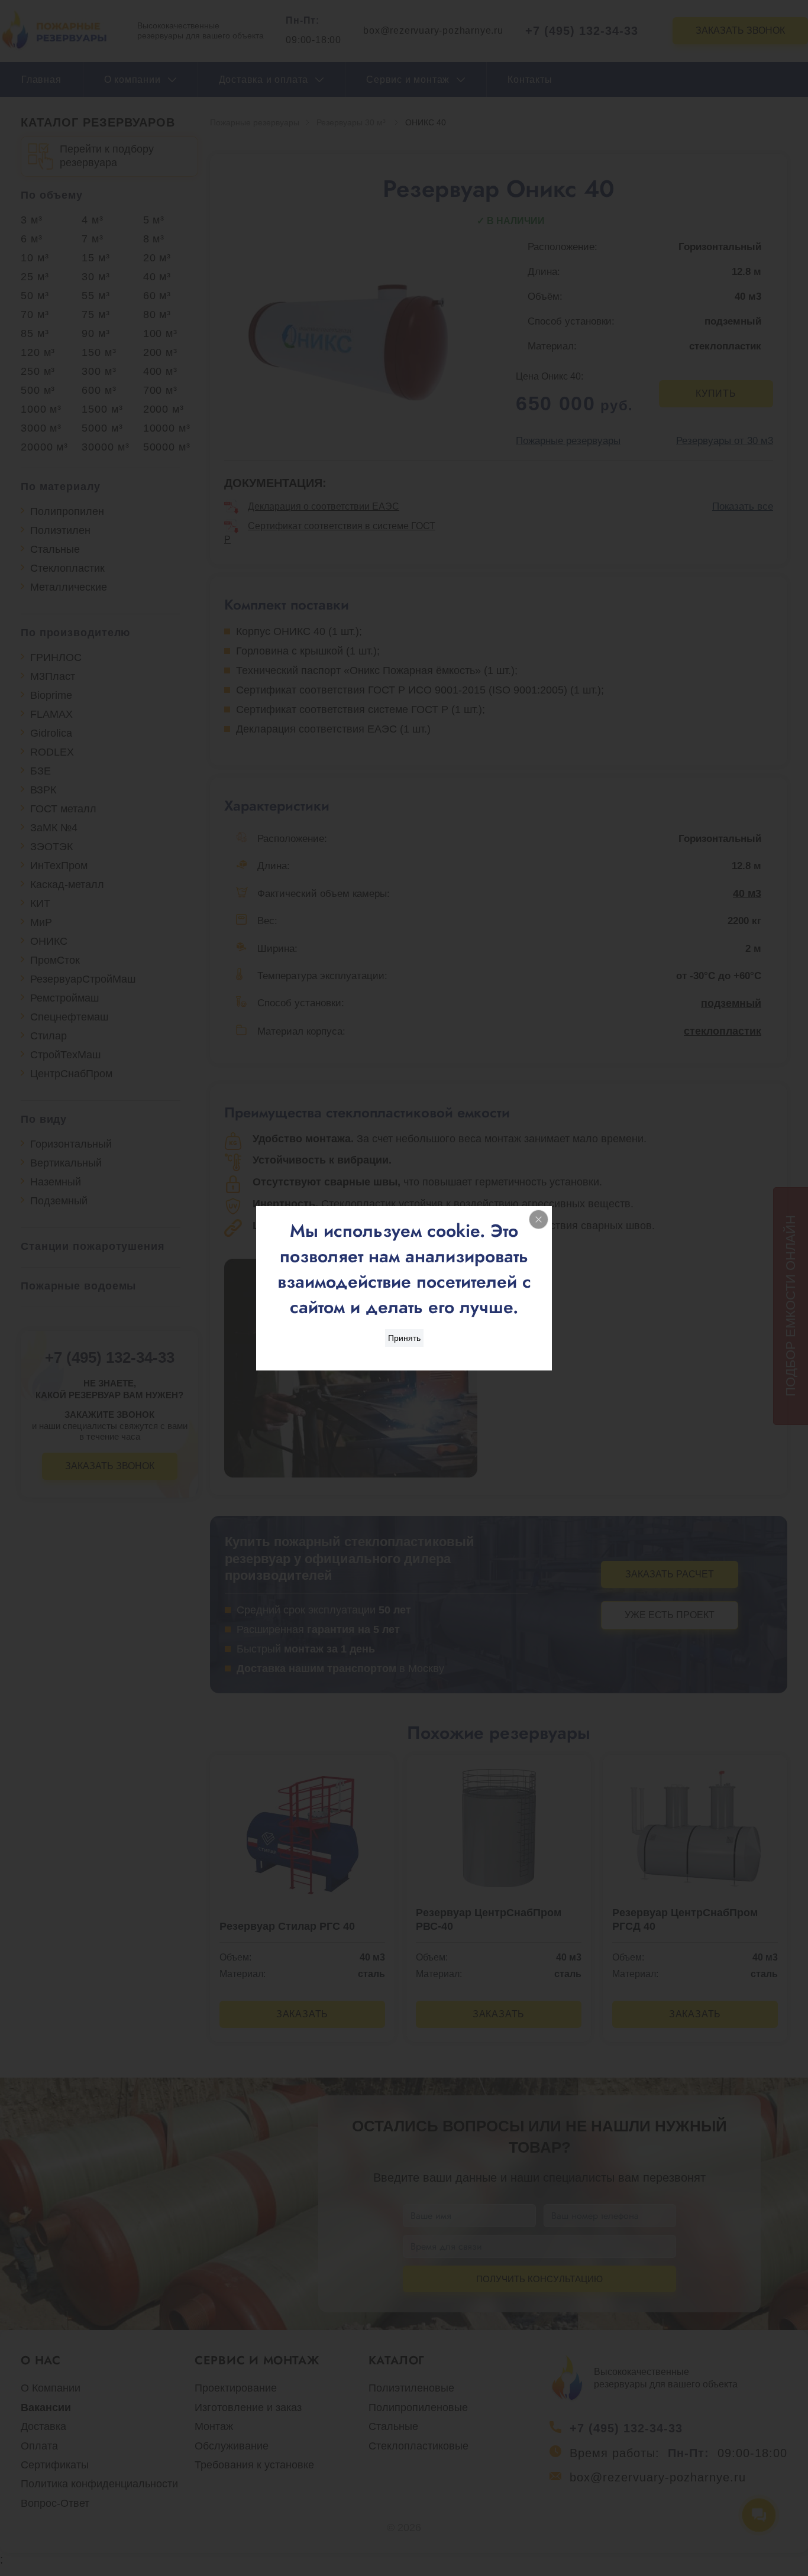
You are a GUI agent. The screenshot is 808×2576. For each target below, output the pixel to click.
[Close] (539, 1219)
